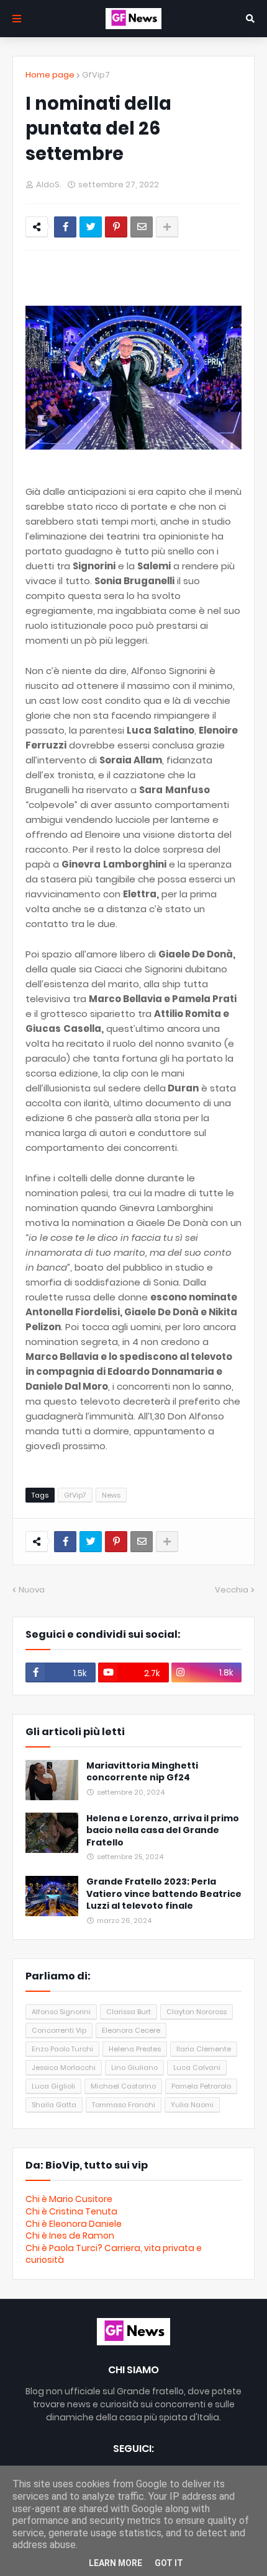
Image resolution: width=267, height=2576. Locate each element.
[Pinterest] (116, 227)
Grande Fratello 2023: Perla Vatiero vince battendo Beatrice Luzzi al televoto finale (164, 1894)
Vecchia (232, 1590)
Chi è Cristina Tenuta (71, 2211)
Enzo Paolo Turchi (62, 2049)
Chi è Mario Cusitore (69, 2199)
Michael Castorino (123, 2086)
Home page (50, 75)
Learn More (115, 2563)
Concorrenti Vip (59, 2030)
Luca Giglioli (53, 2086)
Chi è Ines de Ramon (70, 2236)
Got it (169, 2563)
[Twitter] (91, 227)
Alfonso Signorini (61, 2012)
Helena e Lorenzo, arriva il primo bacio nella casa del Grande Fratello (163, 1831)
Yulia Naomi (192, 2105)
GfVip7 (96, 75)
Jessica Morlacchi (64, 2067)
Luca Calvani (197, 2067)
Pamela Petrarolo (201, 2086)
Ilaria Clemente (204, 2049)
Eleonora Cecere (131, 2030)
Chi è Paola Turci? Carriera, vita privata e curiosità (114, 2254)
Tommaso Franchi (124, 2105)
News (111, 1495)
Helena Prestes (135, 2049)
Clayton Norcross (197, 2012)
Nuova (32, 1590)
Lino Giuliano (134, 2067)
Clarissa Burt (129, 2012)
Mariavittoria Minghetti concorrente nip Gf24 (142, 1772)
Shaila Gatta (54, 2105)
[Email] (142, 227)
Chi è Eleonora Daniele (74, 2224)
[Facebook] (65, 227)
